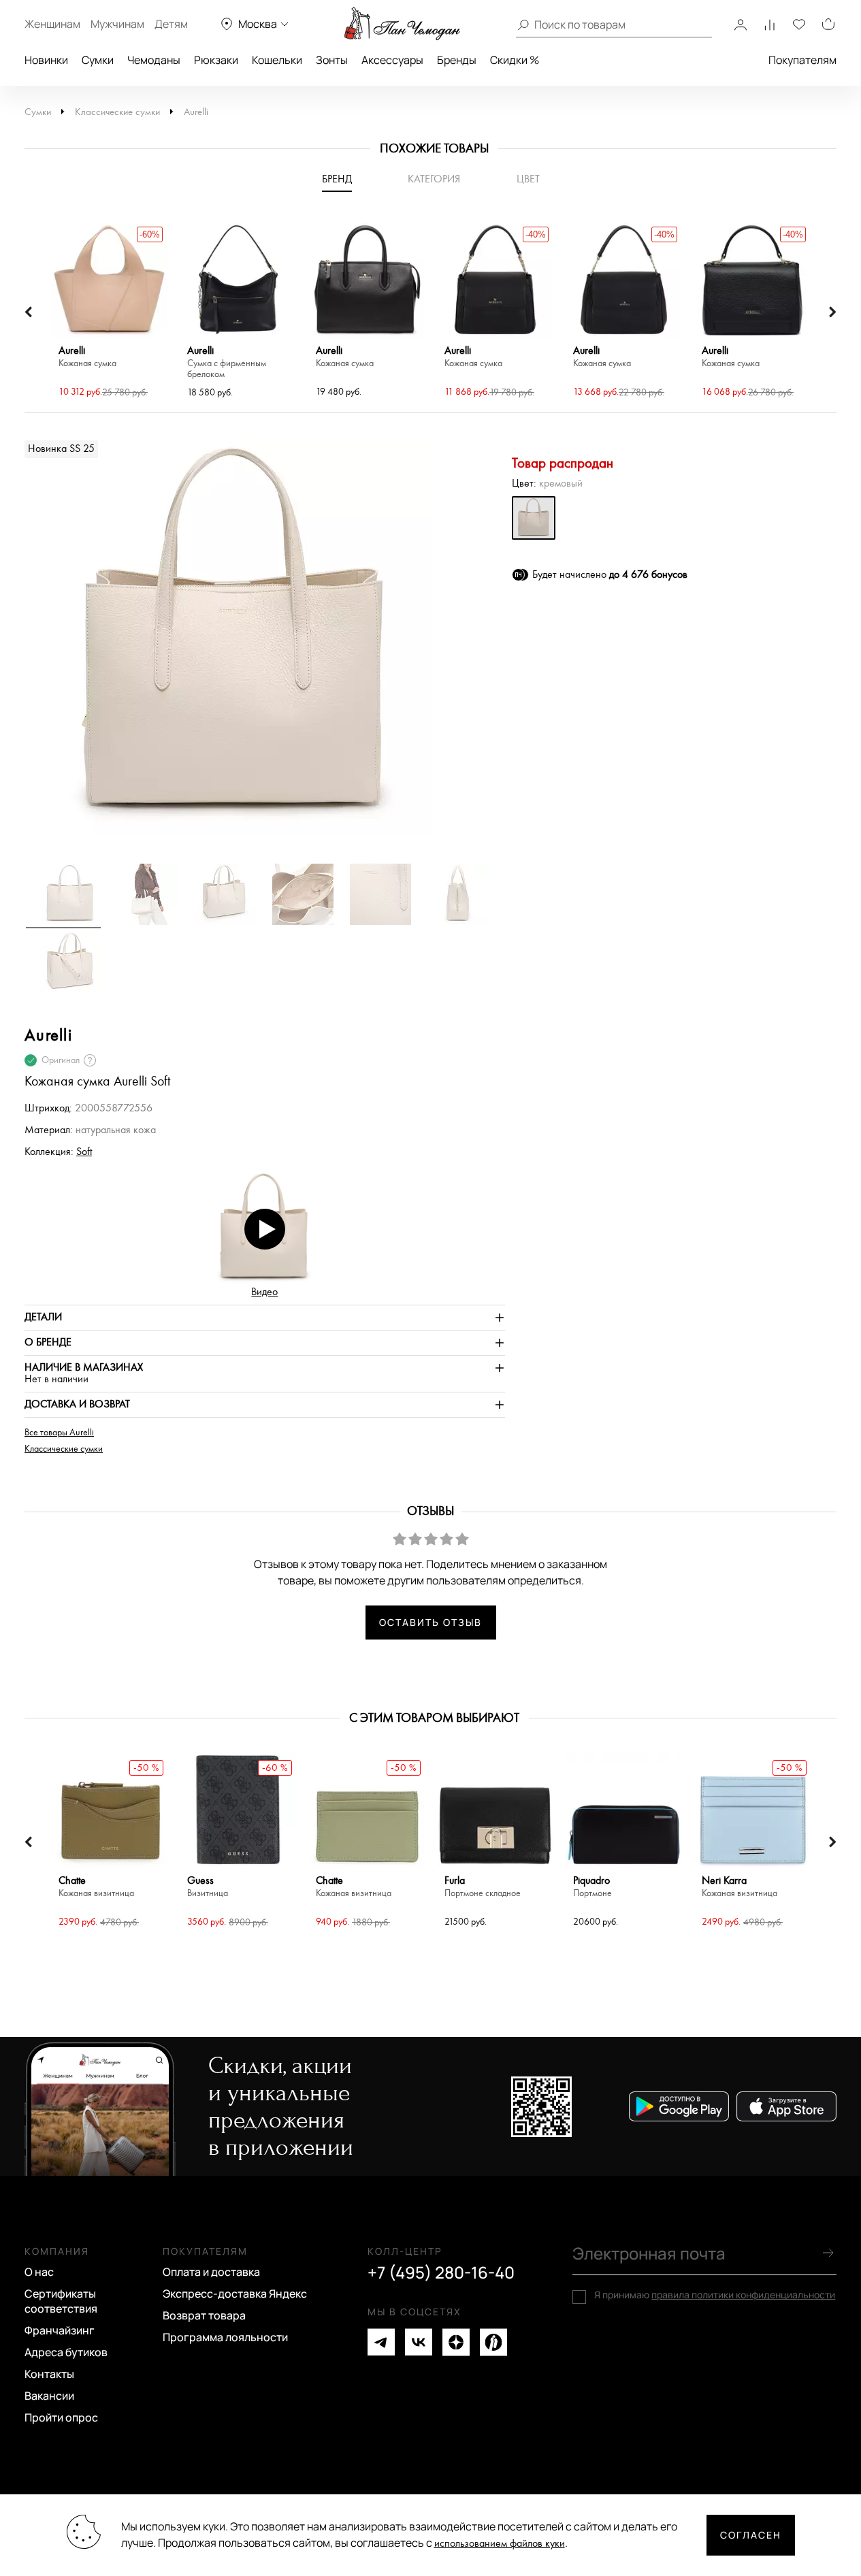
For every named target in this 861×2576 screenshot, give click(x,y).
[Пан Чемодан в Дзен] (456, 2342)
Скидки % (515, 60)
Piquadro (592, 1887)
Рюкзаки (216, 60)
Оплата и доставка (211, 2272)
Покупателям (802, 60)
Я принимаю (715, 2295)
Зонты (332, 60)
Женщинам (52, 24)
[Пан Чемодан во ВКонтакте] (419, 2342)
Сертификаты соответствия (61, 2301)
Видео (264, 1292)
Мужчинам (117, 24)
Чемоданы (154, 60)
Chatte (96, 1887)
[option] (109, 312)
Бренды (457, 60)
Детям (171, 24)
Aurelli (196, 112)
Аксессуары (392, 60)
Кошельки (277, 60)
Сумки (98, 60)
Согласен (751, 2535)
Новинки (46, 60)
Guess (208, 1887)
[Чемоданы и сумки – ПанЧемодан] (402, 24)
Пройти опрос (61, 2417)
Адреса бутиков (66, 2352)
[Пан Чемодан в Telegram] (381, 2342)
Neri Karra (740, 1887)
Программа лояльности (225, 2337)
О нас (39, 2272)
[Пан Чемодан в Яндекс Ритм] (493, 2342)
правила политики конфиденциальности (743, 2295)
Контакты (49, 2374)
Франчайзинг (60, 2330)
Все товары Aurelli (59, 1433)
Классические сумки (117, 112)
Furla (483, 1887)
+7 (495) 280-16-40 (441, 2272)
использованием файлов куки (500, 2544)
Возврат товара (204, 2315)
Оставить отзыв (430, 1622)
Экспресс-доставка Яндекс (235, 2294)
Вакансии (49, 2396)
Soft (84, 1152)
